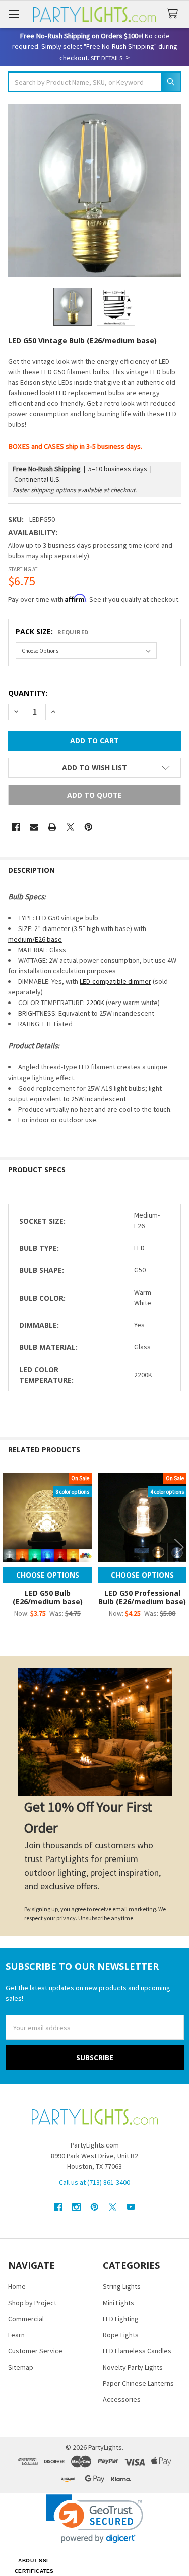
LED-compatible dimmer (115, 981)
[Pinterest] (88, 827)
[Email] (34, 827)
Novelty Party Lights (133, 2367)
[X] (70, 827)
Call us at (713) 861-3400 (94, 2182)
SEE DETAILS (107, 58)
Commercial (26, 2319)
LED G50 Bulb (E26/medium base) (48, 1597)
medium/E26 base (35, 939)
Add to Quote (94, 795)
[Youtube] (131, 2207)
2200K (95, 1003)
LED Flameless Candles (137, 2351)
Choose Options (48, 1575)
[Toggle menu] (14, 14)
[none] (94, 191)
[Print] (52, 827)
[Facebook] (16, 827)
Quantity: (28, 693)
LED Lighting (121, 2319)
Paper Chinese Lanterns (138, 2383)
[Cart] (174, 14)
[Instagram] (76, 2207)
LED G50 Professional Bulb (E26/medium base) (142, 1597)
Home (17, 2286)
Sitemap (21, 2367)
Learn (16, 2335)
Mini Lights (118, 2303)
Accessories (122, 2399)
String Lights (122, 2286)
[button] (94, 768)
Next (179, 1547)
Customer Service (35, 2351)
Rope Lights (121, 2335)
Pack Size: (52, 632)
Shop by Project (32, 2303)
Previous (10, 1547)
